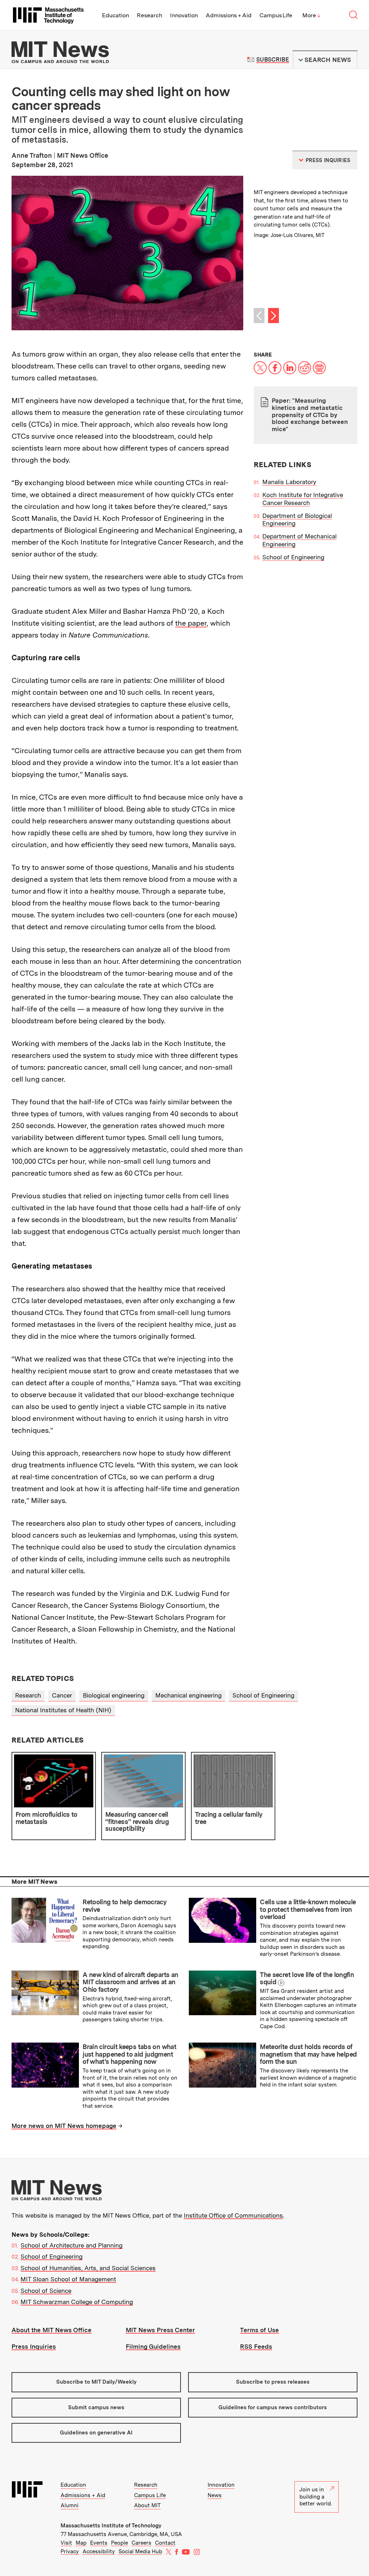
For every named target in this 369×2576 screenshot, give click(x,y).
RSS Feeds (256, 2347)
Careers (141, 2543)
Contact (165, 2543)
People (119, 2543)
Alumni (70, 2505)
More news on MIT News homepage (64, 2126)
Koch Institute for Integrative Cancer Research (303, 499)
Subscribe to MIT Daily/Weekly (96, 2382)
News (215, 2495)
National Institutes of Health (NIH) (63, 1710)
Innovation (184, 15)
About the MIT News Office (52, 2330)
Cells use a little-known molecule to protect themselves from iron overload (308, 1909)
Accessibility (99, 2552)
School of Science (46, 2291)
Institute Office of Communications (233, 2215)
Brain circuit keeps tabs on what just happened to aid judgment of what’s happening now (129, 2054)
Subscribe (273, 60)
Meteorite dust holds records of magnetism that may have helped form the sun (308, 2054)
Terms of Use (259, 2330)
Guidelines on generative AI (96, 2433)
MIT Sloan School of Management (68, 2279)
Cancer (62, 1695)
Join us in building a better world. (316, 2497)
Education (115, 15)
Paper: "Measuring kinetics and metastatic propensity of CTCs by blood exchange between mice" (310, 415)
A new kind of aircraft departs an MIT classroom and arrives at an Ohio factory (130, 1982)
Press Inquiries (34, 2347)
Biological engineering (114, 1695)
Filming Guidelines (153, 2347)
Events (99, 2543)
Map (81, 2543)
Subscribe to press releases (273, 2382)
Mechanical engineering (188, 1695)
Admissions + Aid (229, 15)
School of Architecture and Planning (72, 2245)
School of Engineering (293, 557)
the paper (191, 623)
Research (150, 15)
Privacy (70, 2552)
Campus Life (276, 15)
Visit (66, 2543)
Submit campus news (96, 2407)
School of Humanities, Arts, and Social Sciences (88, 2268)
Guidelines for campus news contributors (273, 2407)
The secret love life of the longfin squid (307, 1978)
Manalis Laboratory (289, 482)
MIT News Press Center (160, 2330)
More (311, 15)
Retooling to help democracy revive (125, 1906)
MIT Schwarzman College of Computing (77, 2302)
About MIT (147, 2505)
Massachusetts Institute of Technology (111, 2526)
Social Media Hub (140, 2552)
